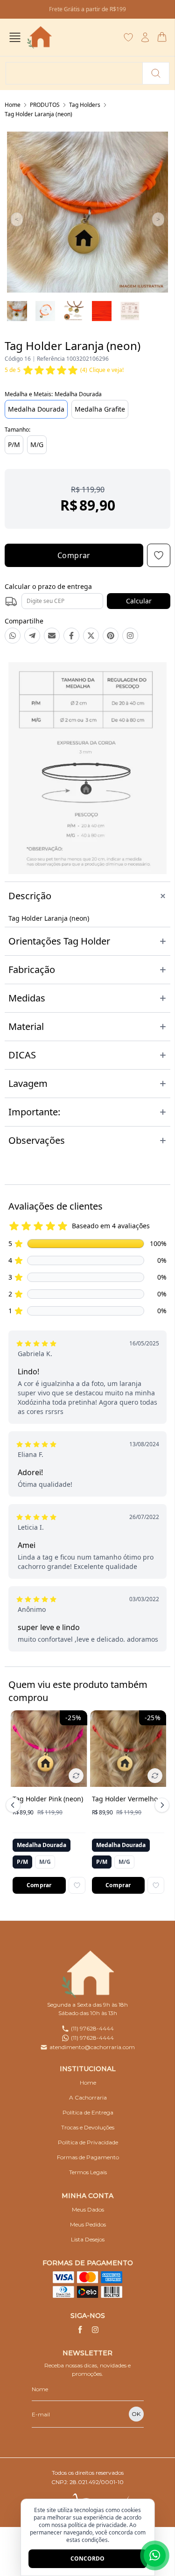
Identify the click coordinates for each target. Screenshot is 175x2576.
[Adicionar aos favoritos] (77, 1885)
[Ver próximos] (161, 1805)
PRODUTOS (45, 105)
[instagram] (95, 2330)
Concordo (87, 2558)
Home (13, 105)
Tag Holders (85, 105)
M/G (37, 444)
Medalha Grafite (100, 409)
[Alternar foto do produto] (76, 1776)
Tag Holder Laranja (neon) (38, 114)
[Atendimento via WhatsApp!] (155, 2555)
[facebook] (80, 2330)
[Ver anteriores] (14, 1805)
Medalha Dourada (36, 409)
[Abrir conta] (145, 37)
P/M (14, 444)
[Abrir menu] (15, 37)
